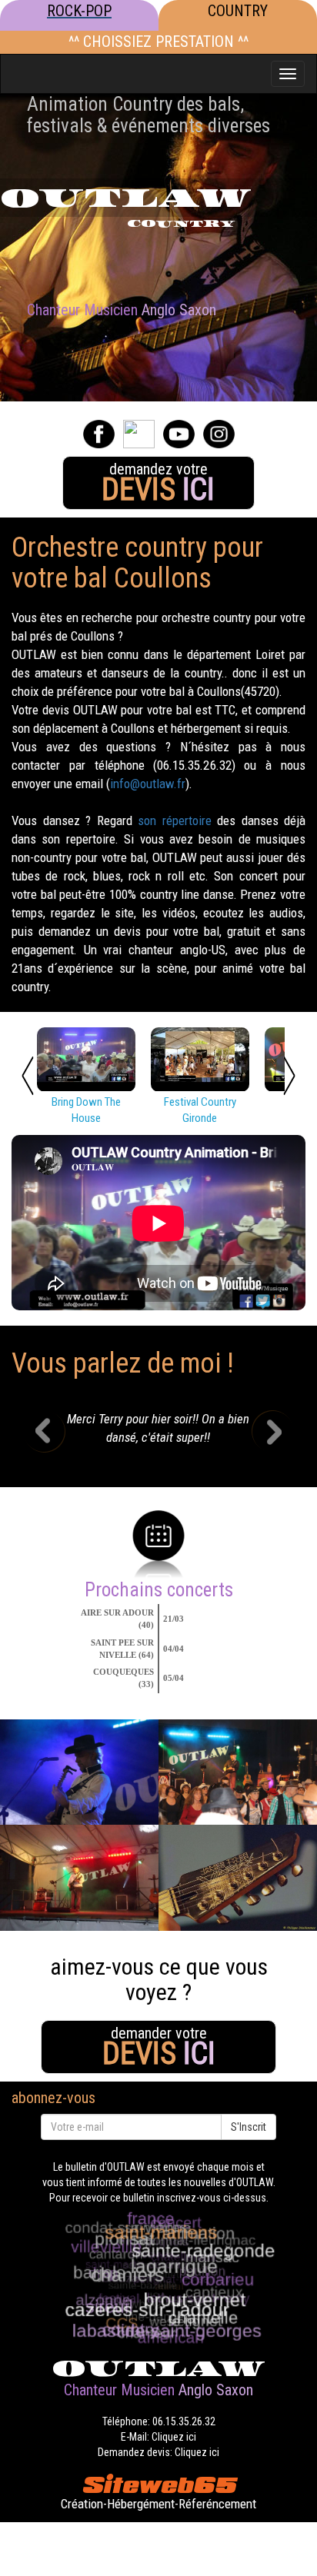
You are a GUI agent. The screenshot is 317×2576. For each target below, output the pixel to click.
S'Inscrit (249, 2127)
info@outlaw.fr (148, 784)
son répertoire (175, 820)
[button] (56, 1433)
